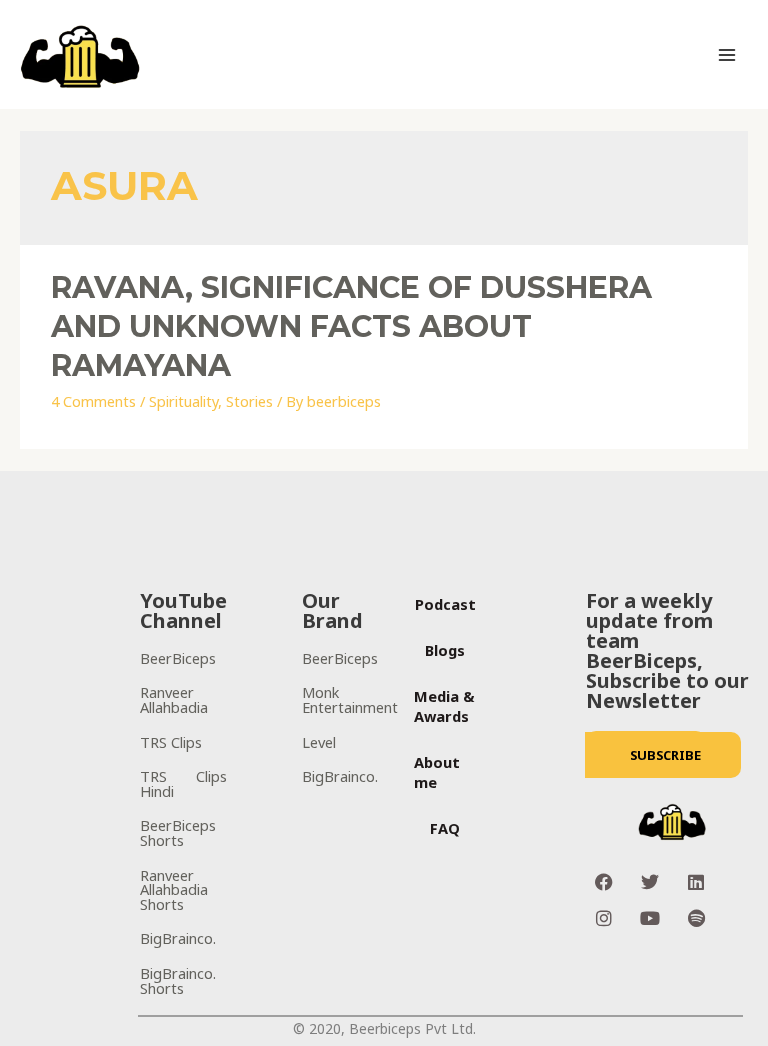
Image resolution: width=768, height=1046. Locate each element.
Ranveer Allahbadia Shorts (174, 889)
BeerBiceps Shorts (178, 832)
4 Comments (93, 401)
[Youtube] (650, 918)
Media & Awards (444, 706)
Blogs (445, 650)
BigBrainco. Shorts (178, 980)
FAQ (445, 828)
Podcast (445, 604)
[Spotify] (696, 918)
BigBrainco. (178, 938)
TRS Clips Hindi (183, 783)
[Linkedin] (696, 882)
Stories (249, 401)
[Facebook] (604, 882)
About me (437, 772)
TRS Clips (171, 742)
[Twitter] (650, 882)
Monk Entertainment (350, 699)
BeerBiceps (178, 658)
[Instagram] (604, 918)
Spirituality (183, 401)
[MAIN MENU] (727, 55)
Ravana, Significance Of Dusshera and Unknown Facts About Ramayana (351, 326)
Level (319, 742)
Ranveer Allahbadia (174, 699)
